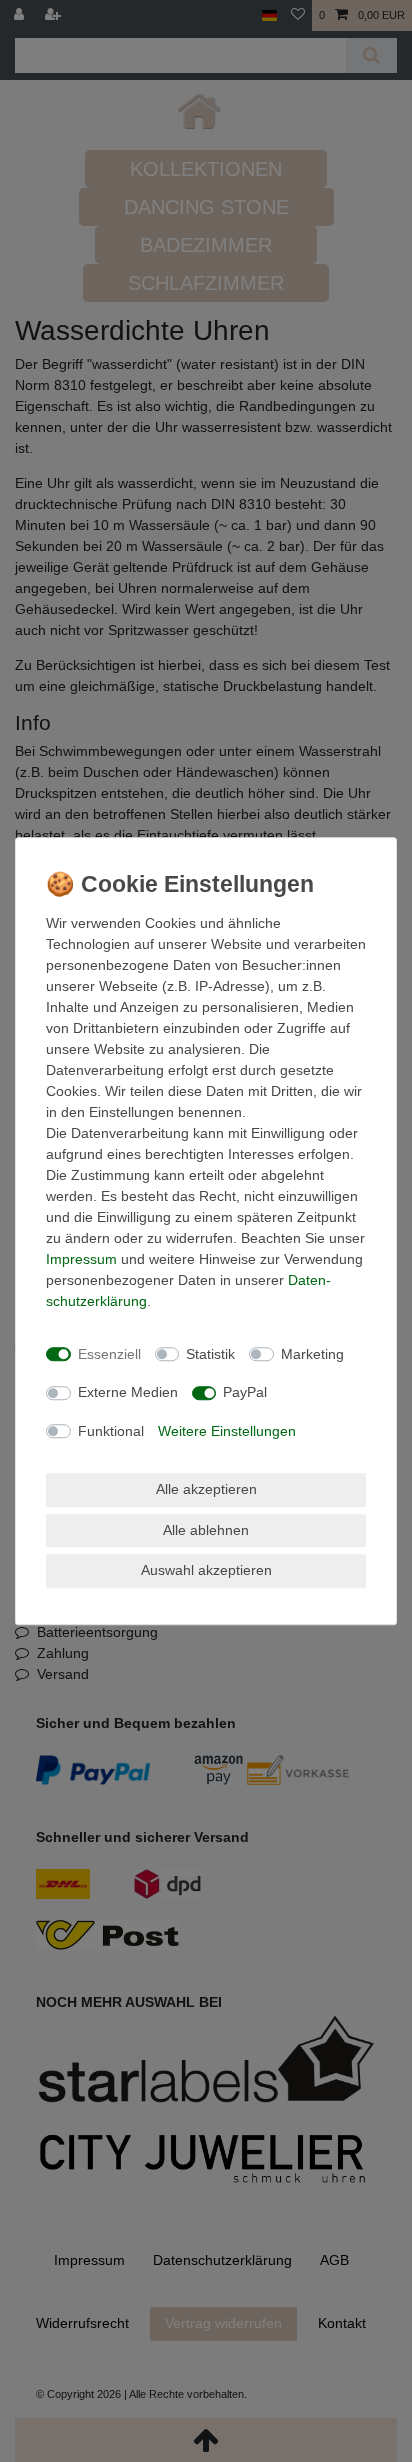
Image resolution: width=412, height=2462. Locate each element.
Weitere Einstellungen (227, 1431)
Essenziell (109, 1354)
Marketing (312, 1354)
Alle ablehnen (206, 1530)
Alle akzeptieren (206, 1489)
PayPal (245, 1392)
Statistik (210, 1354)
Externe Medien (128, 1392)
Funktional (111, 1431)
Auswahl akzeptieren (206, 1570)
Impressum (81, 1259)
